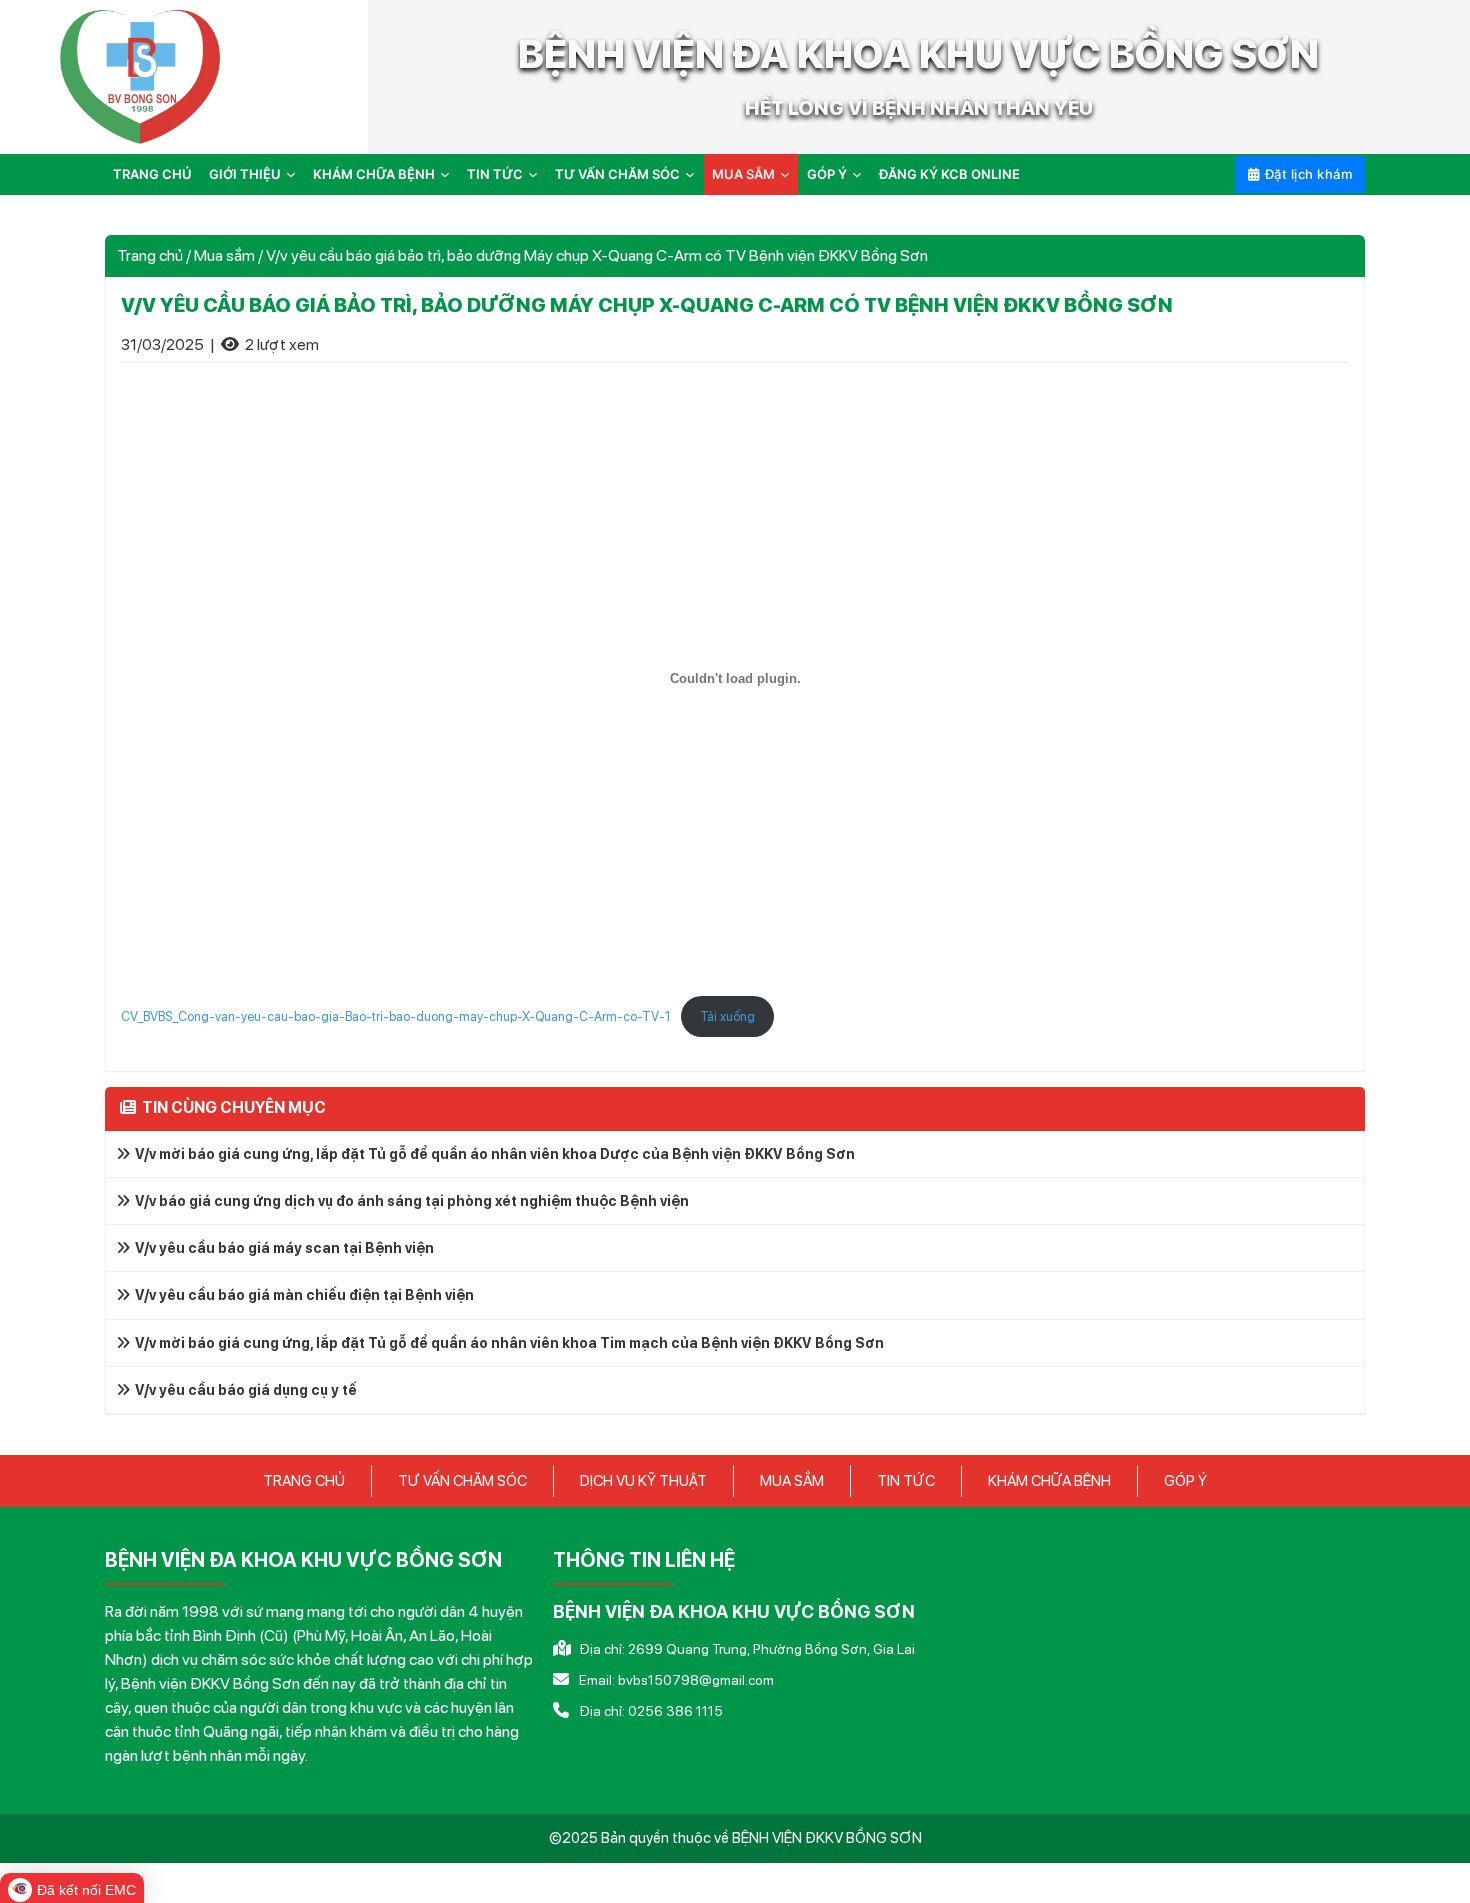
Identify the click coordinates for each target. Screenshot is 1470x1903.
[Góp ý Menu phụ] (861, 175)
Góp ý (827, 174)
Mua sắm (743, 174)
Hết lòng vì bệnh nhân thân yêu (919, 108)
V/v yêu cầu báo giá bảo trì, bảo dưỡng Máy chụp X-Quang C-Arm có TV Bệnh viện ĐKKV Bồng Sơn (647, 305)
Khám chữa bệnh (374, 174)
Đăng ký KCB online (949, 174)
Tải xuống (727, 1016)
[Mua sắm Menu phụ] (789, 175)
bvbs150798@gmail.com (696, 1680)
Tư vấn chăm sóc (617, 174)
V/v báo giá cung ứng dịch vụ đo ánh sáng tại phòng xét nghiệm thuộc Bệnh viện (412, 1201)
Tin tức (495, 174)
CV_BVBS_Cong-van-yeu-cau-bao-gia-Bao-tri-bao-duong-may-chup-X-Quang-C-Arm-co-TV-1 (396, 1016)
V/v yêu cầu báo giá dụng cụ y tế (246, 1390)
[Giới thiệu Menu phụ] (295, 175)
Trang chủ (152, 174)
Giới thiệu (245, 174)
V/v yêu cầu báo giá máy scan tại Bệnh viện (284, 1248)
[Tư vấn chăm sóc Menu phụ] (694, 175)
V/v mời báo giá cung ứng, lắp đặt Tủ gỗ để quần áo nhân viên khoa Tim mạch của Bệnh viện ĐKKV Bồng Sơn (509, 1343)
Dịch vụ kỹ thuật (643, 1481)
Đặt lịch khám (1309, 174)
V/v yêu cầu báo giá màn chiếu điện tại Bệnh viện (304, 1295)
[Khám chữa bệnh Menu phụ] (449, 175)
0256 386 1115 (675, 1711)
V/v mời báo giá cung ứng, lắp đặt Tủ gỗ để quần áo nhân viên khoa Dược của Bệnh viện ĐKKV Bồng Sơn (495, 1154)
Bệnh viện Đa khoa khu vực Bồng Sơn (918, 54)
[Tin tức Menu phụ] (537, 175)
